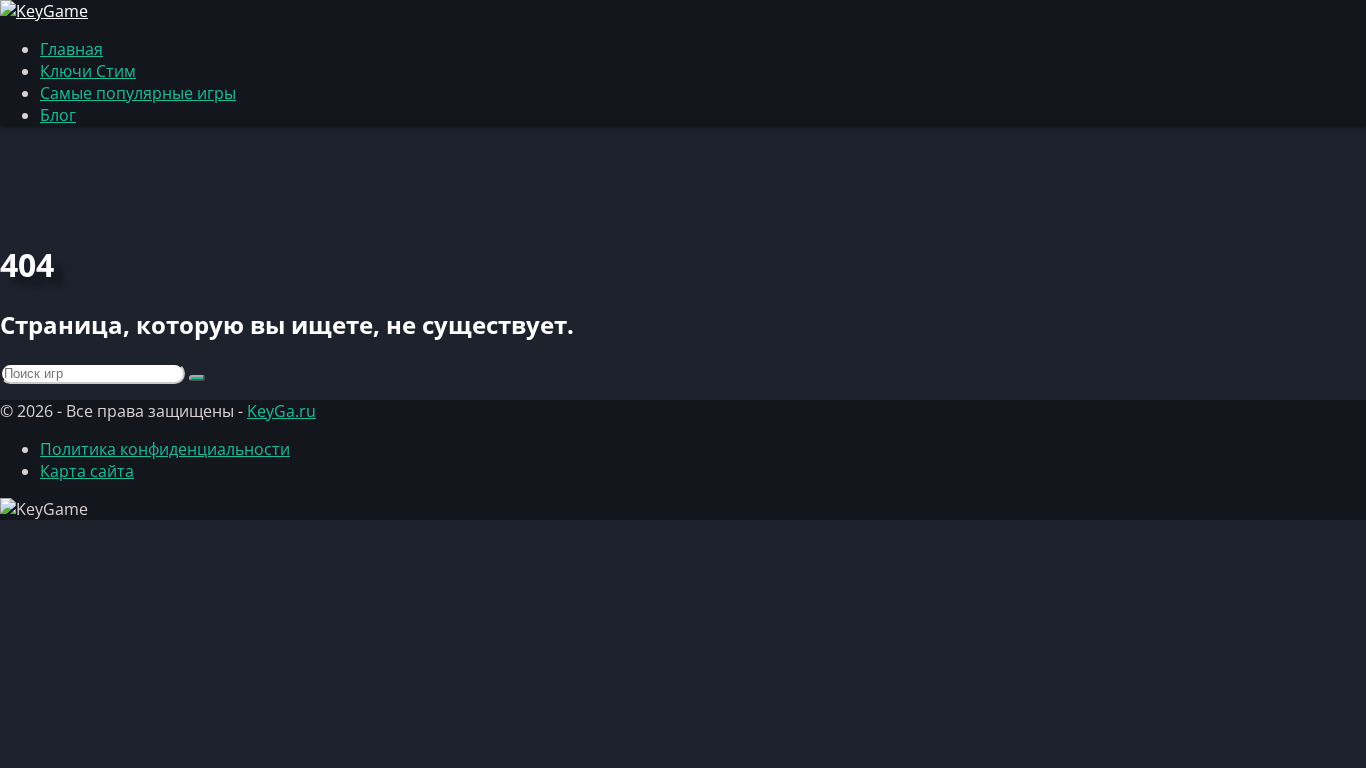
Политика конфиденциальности (165, 449)
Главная (71, 49)
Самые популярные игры (138, 93)
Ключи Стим (88, 71)
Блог (58, 115)
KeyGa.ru (281, 411)
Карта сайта (87, 471)
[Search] (197, 378)
